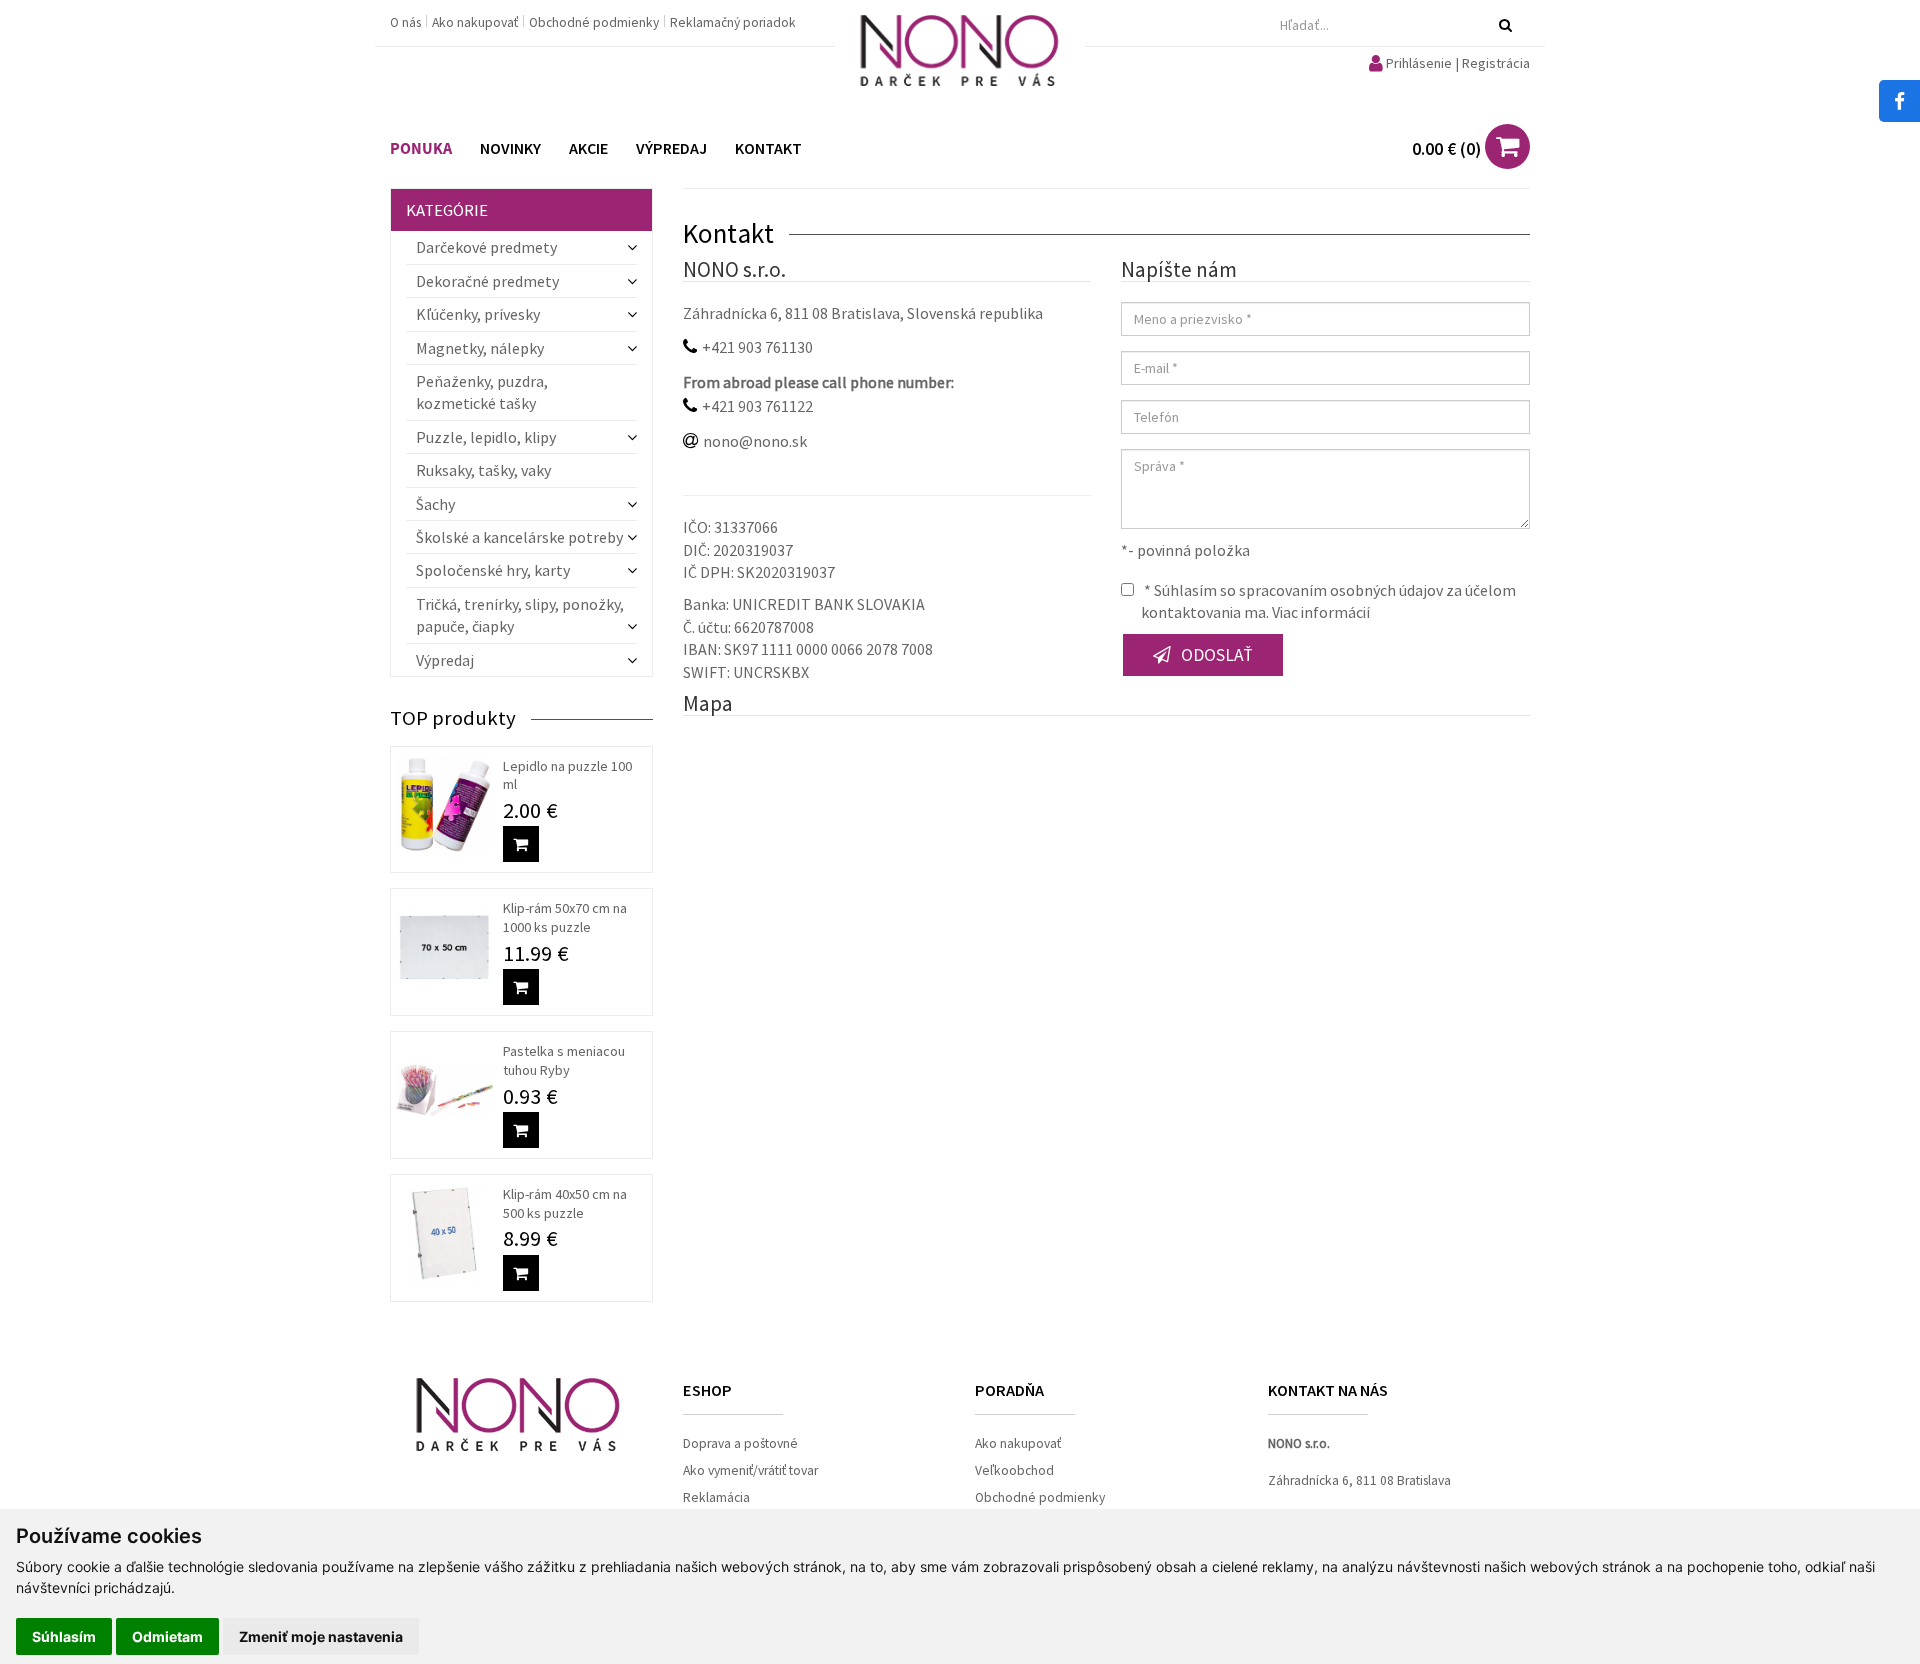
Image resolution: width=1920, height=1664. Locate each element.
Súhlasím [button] (64, 1636)
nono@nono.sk (755, 441)
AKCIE (588, 148)
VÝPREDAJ (671, 148)
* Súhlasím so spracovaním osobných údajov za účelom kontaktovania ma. (1328, 601)
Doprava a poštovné (740, 1443)
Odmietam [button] (167, 1636)
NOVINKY (510, 148)
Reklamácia (716, 1497)
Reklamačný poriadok (733, 22)
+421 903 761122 (757, 406)
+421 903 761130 (757, 347)
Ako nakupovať (476, 22)
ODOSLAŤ (1217, 655)
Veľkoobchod (1014, 1470)
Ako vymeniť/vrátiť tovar (750, 1470)
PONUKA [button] (421, 149)
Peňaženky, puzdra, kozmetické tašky (482, 392)
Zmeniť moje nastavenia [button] (321, 1636)
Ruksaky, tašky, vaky (483, 470)
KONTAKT (768, 148)
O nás (407, 22)
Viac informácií (1321, 612)
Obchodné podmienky (595, 22)
